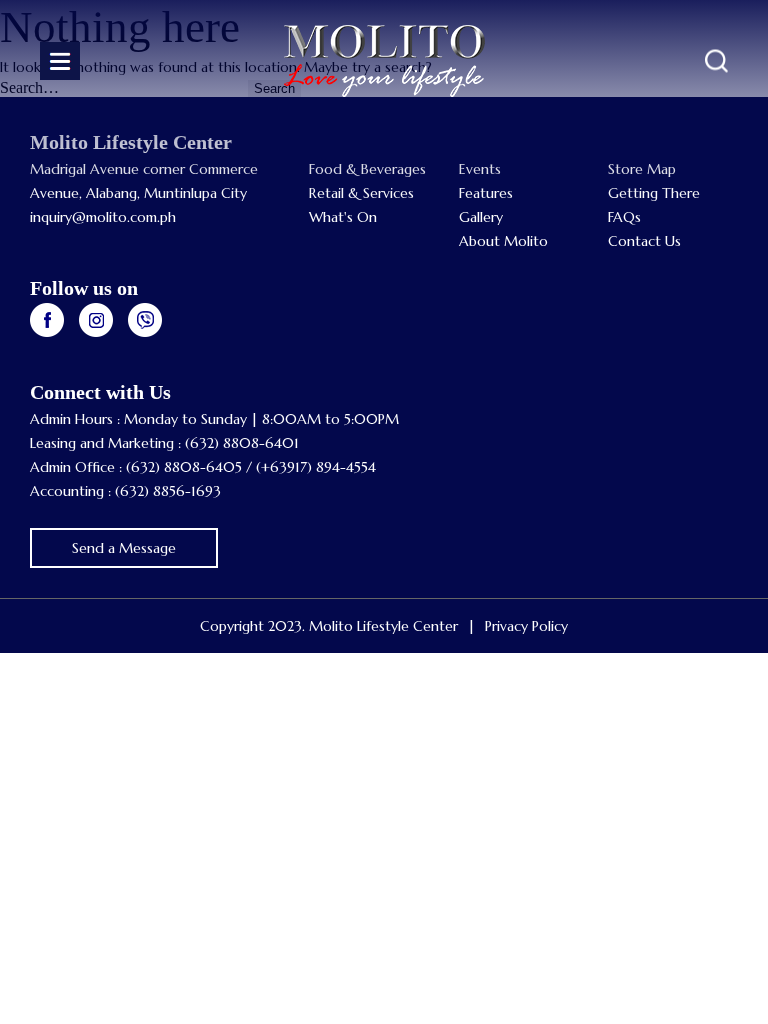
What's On (343, 217)
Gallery (481, 217)
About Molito (503, 241)
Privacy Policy (526, 626)
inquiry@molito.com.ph (103, 217)
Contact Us (644, 241)
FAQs (624, 217)
